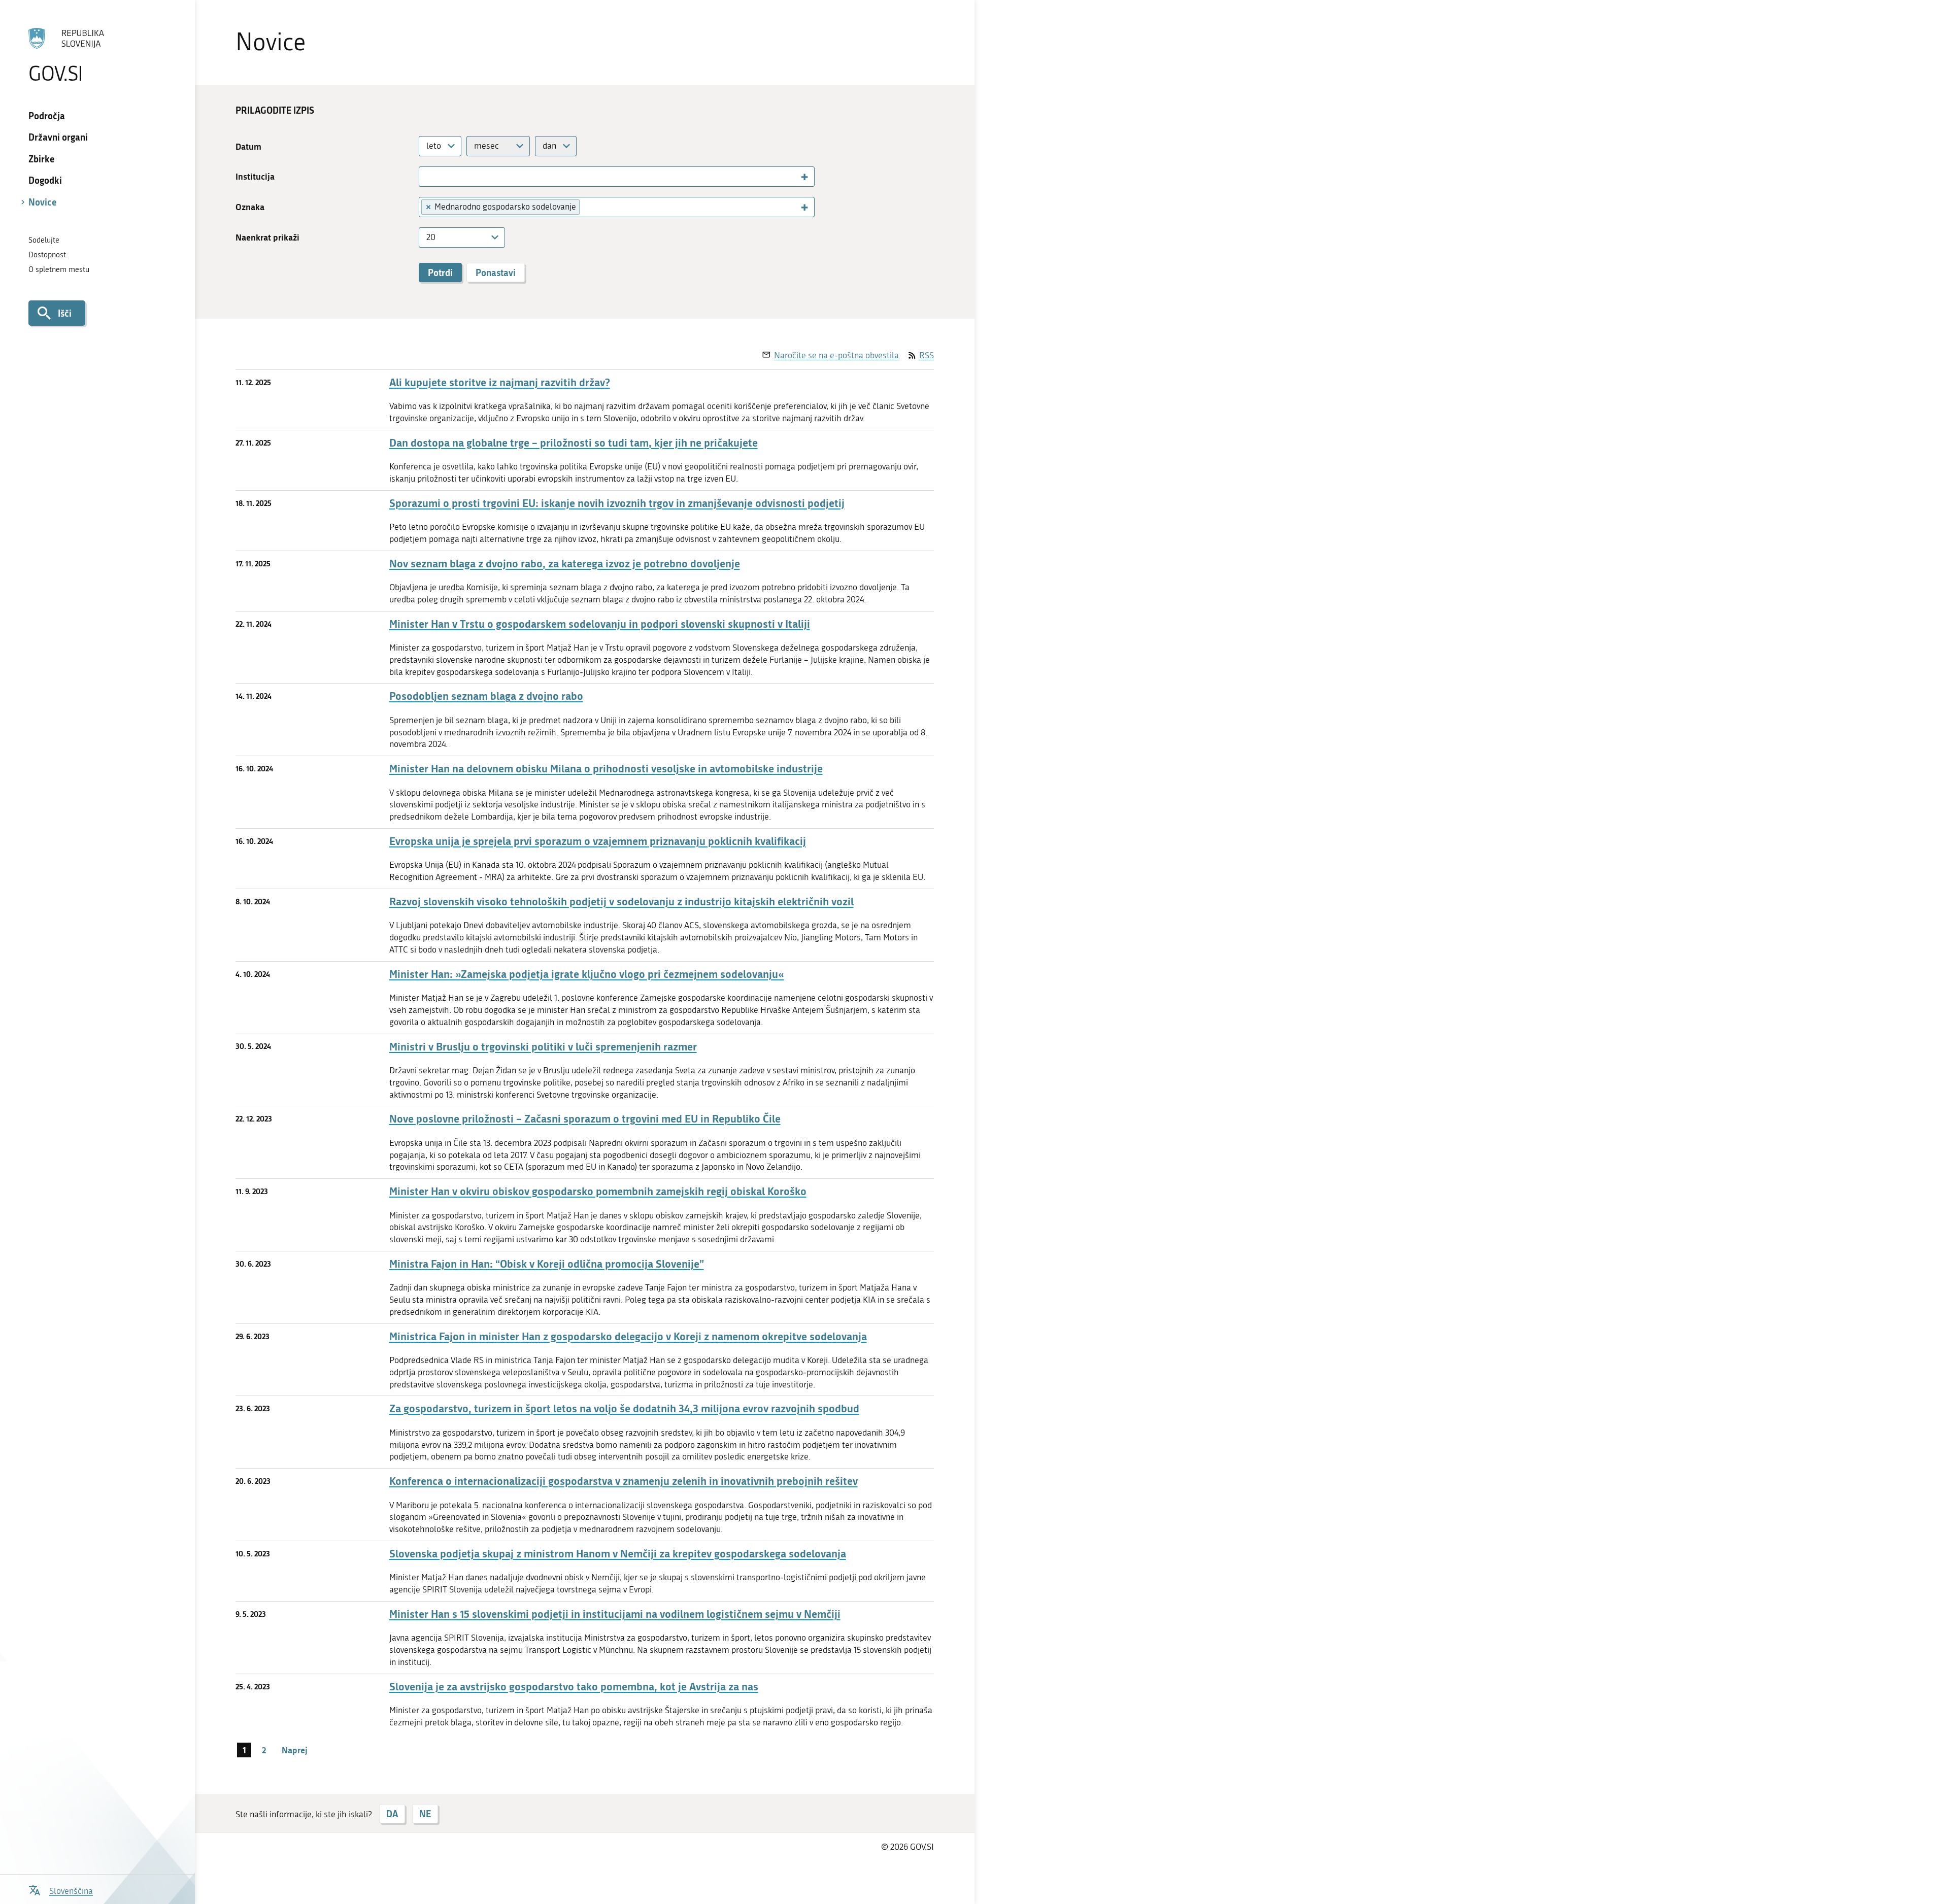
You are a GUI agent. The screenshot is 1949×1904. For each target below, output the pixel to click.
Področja (47, 116)
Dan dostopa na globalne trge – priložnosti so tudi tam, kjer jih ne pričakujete (574, 443)
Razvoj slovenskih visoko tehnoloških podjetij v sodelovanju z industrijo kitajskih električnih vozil (621, 902)
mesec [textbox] (486, 146)
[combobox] (440, 146)
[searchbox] (427, 176)
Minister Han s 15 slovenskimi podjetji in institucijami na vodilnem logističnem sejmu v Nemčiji (615, 1614)
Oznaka (250, 207)
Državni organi (58, 137)
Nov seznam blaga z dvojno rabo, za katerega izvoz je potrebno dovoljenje (565, 564)
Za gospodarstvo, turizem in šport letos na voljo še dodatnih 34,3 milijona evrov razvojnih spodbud (624, 1408)
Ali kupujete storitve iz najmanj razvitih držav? (500, 382)
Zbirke (42, 159)
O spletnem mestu (59, 269)
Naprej (295, 1750)
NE (425, 1814)
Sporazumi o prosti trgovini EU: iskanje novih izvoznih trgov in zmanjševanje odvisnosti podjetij (617, 503)
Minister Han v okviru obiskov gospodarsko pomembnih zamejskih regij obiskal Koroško (598, 1191)
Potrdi (440, 273)
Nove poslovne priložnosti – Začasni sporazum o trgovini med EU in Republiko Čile (585, 1119)
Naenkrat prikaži (267, 237)
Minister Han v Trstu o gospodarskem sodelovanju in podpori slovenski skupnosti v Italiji (600, 624)
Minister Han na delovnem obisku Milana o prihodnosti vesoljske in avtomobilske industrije (606, 769)
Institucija (255, 176)
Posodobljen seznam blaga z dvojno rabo (486, 696)
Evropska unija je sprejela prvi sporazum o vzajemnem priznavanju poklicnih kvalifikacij (598, 841)
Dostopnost (47, 255)
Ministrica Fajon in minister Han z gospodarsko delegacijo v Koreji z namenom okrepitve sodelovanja (628, 1336)
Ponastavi (496, 273)
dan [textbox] (549, 146)
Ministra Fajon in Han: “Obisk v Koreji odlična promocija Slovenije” (547, 1264)
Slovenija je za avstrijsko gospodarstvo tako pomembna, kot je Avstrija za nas (574, 1687)
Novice (43, 202)
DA (392, 1814)
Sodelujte (44, 240)
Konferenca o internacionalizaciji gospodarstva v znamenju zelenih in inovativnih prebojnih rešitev (624, 1481)
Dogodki (45, 180)
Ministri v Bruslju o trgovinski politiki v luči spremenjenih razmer (543, 1047)
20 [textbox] (431, 237)
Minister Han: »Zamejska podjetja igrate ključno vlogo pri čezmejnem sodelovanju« (587, 974)
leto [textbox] (434, 146)
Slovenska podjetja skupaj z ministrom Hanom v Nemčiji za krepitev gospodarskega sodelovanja (618, 1554)
